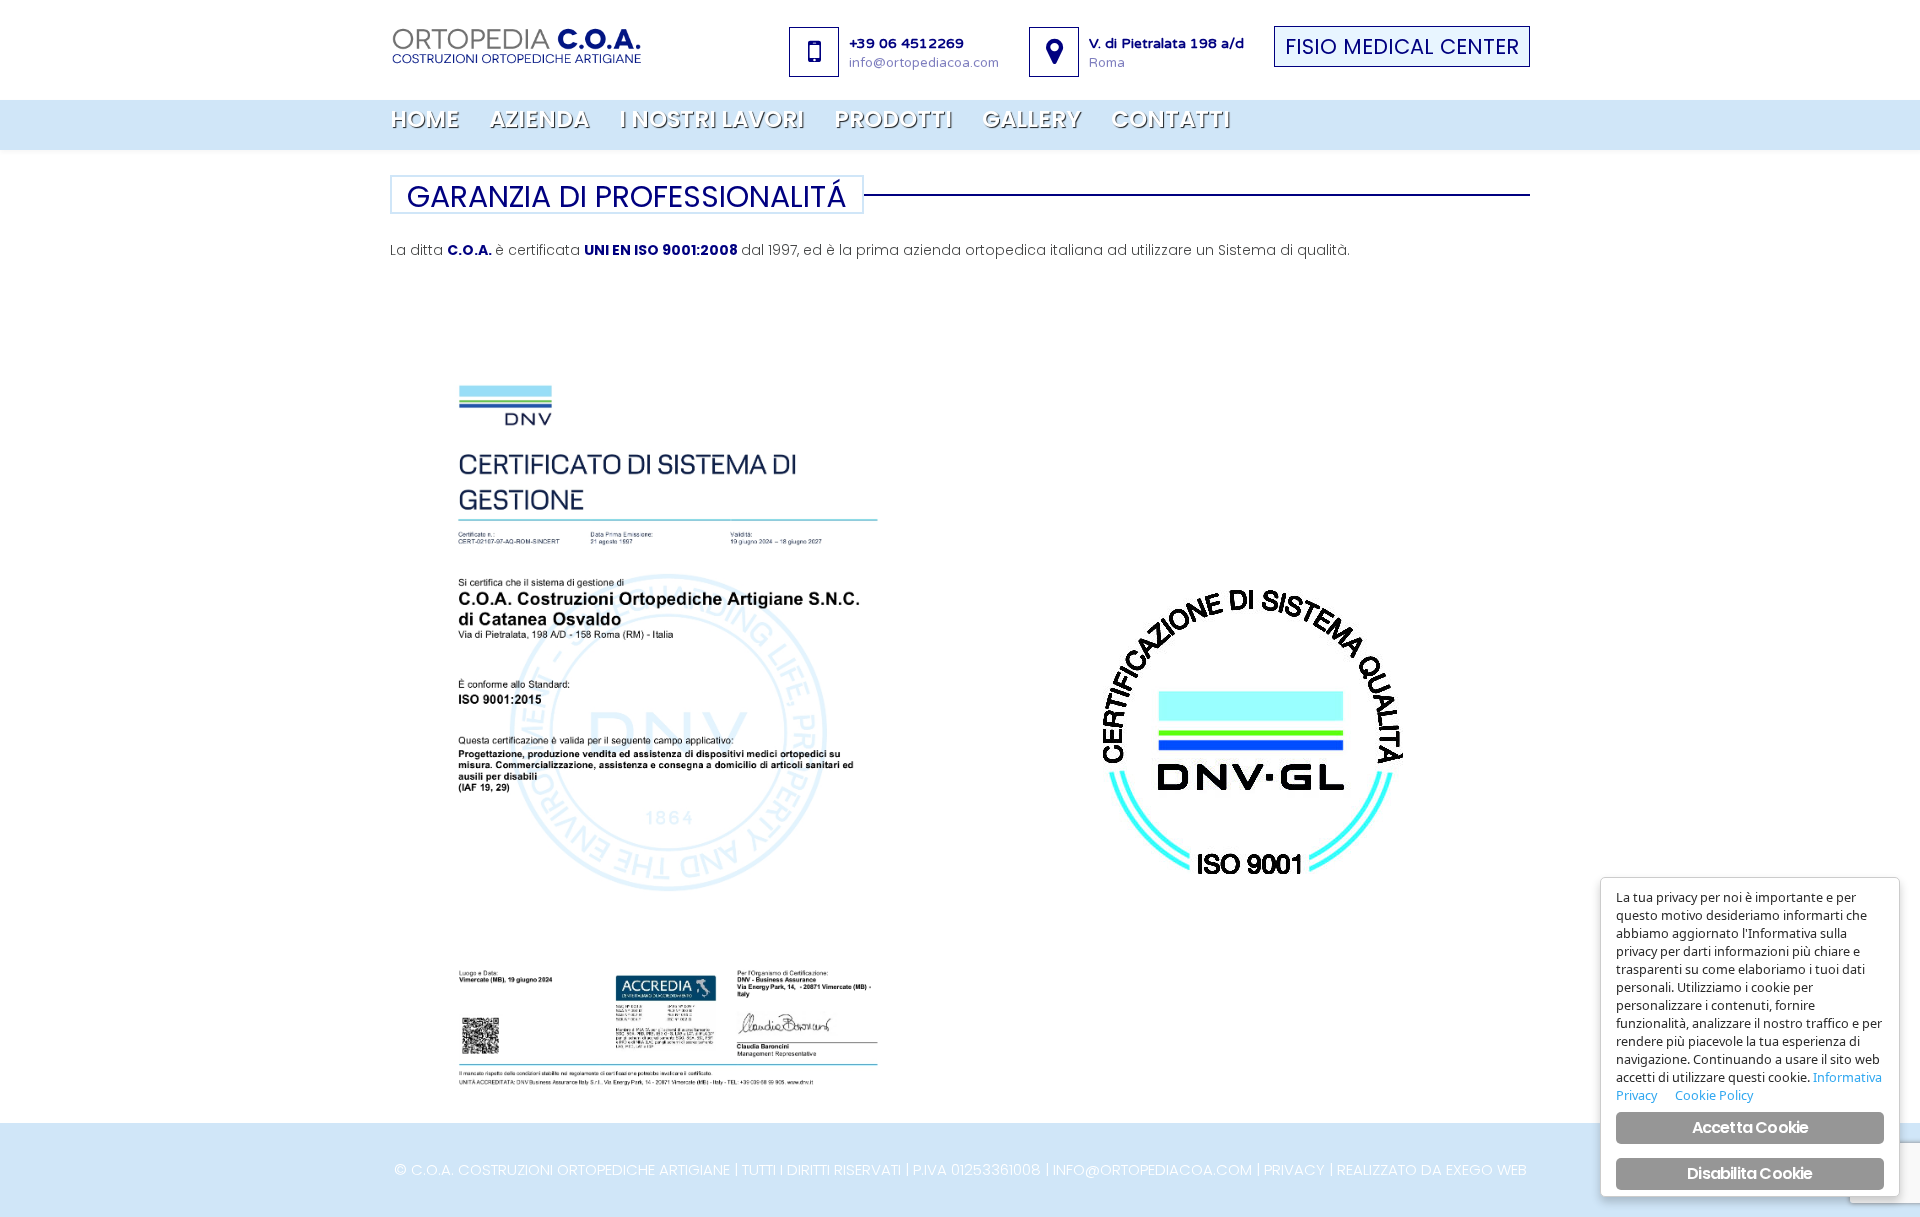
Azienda (539, 119)
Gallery (1031, 119)
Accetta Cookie (1750, 1127)
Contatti (1170, 119)
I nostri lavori (711, 119)
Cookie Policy (1714, 1095)
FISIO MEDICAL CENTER (1402, 46)
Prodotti (893, 119)
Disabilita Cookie (1749, 1173)
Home (424, 119)
